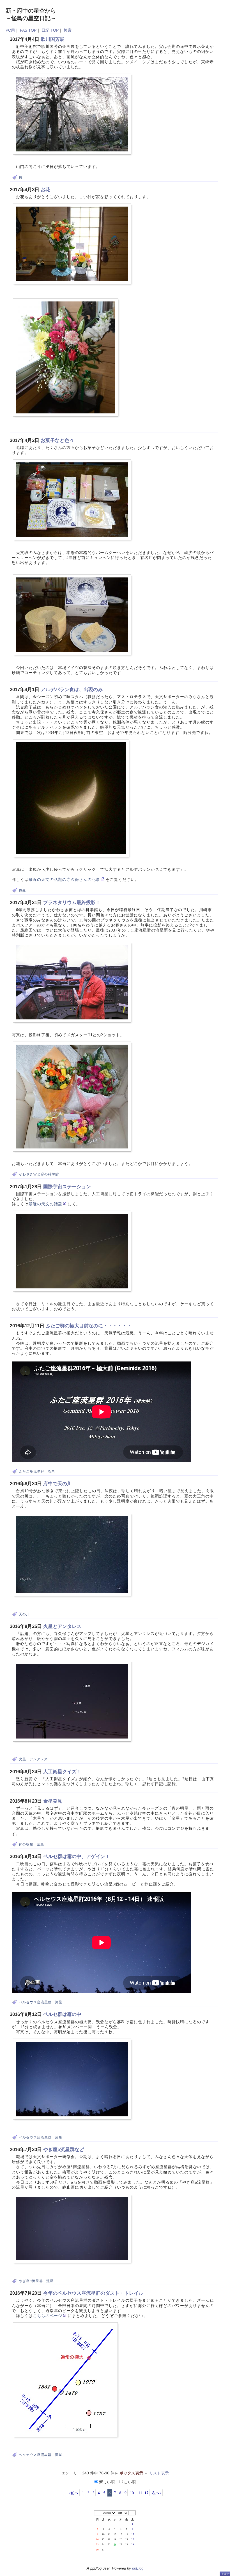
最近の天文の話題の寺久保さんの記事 (64, 880)
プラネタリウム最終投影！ (72, 903)
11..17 (143, 2493)
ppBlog (138, 2568)
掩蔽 (22, 890)
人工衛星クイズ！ (62, 1772)
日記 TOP (50, 30)
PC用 (10, 30)
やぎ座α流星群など (64, 2150)
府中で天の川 (58, 1484)
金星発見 (53, 1801)
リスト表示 (159, 2473)
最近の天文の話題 (45, 1204)
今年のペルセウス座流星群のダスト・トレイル (93, 2293)
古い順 (129, 2482)
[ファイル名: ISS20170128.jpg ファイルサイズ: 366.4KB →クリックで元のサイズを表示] (72, 1251)
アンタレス (39, 1759)
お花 (45, 190)
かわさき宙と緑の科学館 (39, 1174)
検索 (68, 30)
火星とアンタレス (62, 1626)
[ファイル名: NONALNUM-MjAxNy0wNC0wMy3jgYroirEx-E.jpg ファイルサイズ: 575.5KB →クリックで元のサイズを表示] (72, 244)
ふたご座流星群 (32, 1471)
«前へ (74, 2493)
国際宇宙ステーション (67, 1187)
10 (132, 2493)
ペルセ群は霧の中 (62, 2014)
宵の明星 (26, 1844)
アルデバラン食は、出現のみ (72, 690)
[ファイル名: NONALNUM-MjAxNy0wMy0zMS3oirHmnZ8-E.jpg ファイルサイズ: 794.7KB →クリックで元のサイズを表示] (72, 1097)
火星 (22, 1759)
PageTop (225, 2574)
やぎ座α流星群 (31, 2281)
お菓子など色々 (57, 440)
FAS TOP (28, 30)
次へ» (157, 2493)
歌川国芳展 (53, 39)
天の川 (24, 1614)
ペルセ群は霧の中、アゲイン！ (77, 1856)
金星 (40, 1844)
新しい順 (107, 2482)
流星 (51, 1471)
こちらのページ (48, 2316)
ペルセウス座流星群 (35, 2002)
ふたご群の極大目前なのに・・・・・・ (89, 1326)
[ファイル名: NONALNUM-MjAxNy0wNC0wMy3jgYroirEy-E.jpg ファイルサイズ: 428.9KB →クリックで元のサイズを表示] (66, 357)
